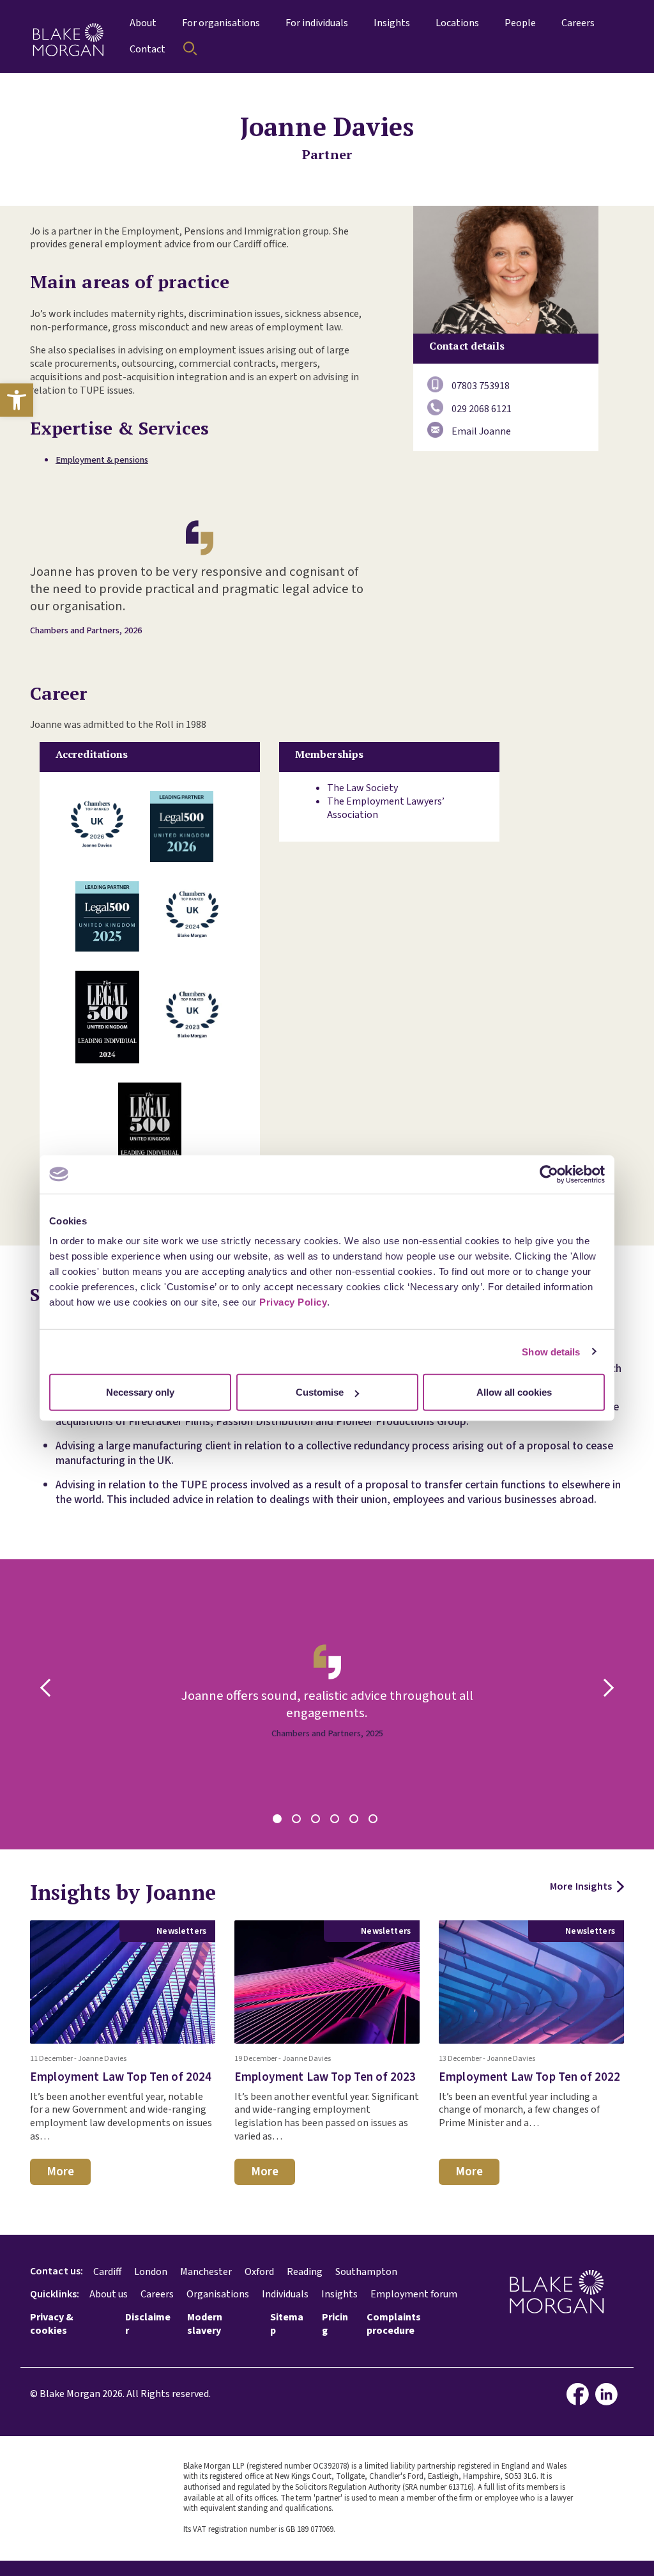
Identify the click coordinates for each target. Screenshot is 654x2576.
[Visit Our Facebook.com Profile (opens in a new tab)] (581, 2394)
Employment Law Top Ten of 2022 (530, 2077)
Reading (305, 2272)
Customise (320, 1392)
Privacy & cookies (52, 2324)
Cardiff (107, 2272)
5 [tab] (356, 1821)
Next (605, 1688)
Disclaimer (148, 2324)
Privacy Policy (293, 1302)
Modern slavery (205, 2324)
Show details (551, 1351)
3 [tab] (317, 1821)
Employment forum (414, 2294)
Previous (49, 1688)
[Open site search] (190, 49)
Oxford (259, 2272)
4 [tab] (337, 1821)
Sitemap (287, 2324)
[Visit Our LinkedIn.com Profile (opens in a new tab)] (610, 2394)
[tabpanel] (327, 1704)
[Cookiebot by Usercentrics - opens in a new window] (549, 1174)
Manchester (206, 2272)
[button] (17, 400)
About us (109, 2294)
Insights (339, 2294)
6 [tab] (375, 1821)
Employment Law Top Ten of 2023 (325, 2077)
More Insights (581, 1887)
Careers (157, 2294)
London (151, 2272)
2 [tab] (298, 1821)
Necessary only (140, 1392)
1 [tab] (279, 1821)
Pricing (335, 2324)
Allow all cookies (514, 1392)
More (60, 2171)
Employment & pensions (102, 460)
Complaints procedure (394, 2324)
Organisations (218, 2294)
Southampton (366, 2272)
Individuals (285, 2294)
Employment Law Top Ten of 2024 (121, 2077)
